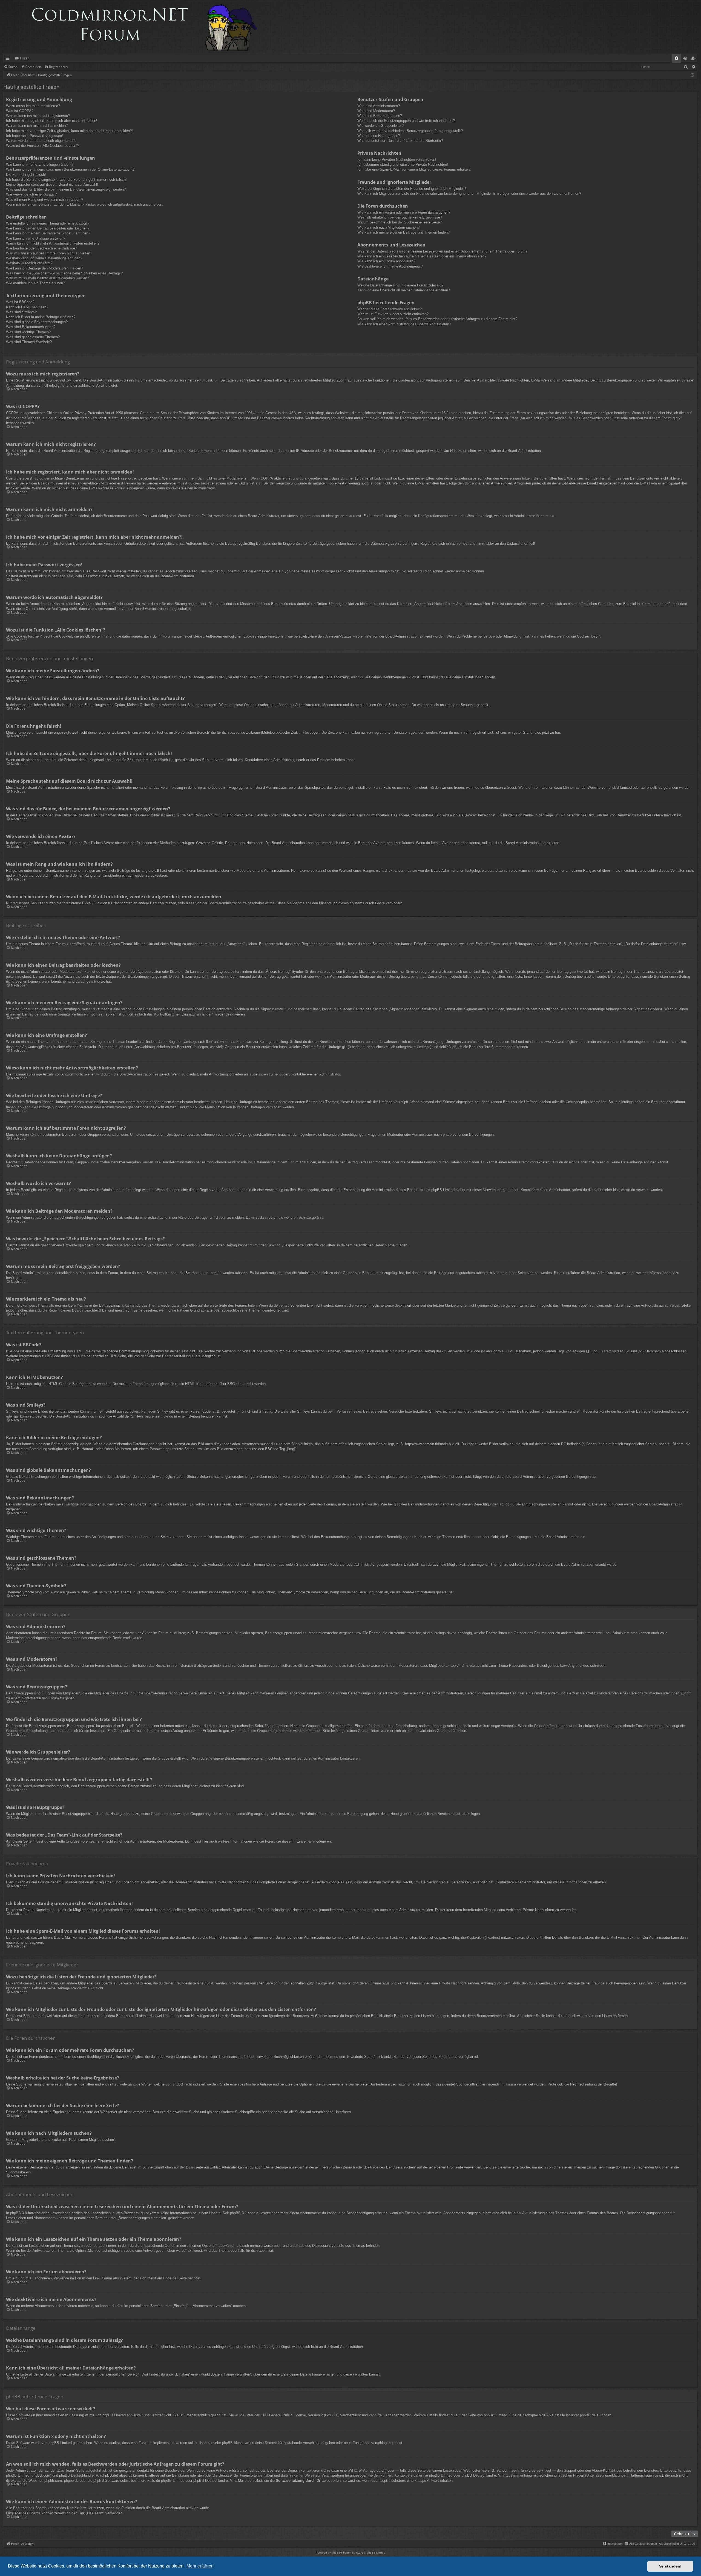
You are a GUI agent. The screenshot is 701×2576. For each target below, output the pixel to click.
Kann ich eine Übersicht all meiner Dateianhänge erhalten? (404, 290)
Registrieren (58, 67)
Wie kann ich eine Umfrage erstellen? (36, 238)
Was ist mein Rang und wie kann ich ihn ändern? (45, 200)
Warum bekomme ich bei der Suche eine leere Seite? (400, 222)
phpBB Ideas (232, 2443)
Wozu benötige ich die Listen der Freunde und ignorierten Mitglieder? (412, 189)
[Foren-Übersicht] (133, 27)
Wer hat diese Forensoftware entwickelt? (390, 309)
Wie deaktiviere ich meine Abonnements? (390, 266)
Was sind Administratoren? (379, 106)
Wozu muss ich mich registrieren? (33, 106)
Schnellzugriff (9, 59)
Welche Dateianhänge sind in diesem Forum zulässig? (400, 285)
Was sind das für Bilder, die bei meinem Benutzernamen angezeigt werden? (66, 189)
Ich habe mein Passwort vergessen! (35, 136)
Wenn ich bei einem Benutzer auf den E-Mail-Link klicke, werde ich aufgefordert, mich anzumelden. (85, 204)
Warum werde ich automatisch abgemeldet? (41, 141)
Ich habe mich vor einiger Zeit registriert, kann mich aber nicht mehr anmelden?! (69, 131)
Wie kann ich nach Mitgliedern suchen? (388, 227)
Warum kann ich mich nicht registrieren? (38, 116)
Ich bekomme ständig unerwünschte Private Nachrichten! (403, 164)
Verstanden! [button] (670, 2566)
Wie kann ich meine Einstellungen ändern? (40, 164)
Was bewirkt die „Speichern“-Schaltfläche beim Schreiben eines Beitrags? (64, 273)
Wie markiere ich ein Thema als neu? (35, 283)
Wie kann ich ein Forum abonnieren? (386, 261)
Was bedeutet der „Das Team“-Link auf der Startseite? (400, 141)
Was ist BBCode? (20, 302)
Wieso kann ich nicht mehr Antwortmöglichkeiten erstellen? (53, 243)
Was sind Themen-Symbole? (29, 342)
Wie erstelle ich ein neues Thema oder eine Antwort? (48, 223)
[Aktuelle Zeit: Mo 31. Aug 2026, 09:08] (692, 75)
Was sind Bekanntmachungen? (31, 327)
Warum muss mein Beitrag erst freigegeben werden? (48, 278)
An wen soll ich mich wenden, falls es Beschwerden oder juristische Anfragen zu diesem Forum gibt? (437, 319)
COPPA (267, 478)
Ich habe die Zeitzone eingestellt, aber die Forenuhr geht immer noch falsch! (66, 180)
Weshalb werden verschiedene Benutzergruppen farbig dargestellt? (410, 131)
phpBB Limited (620, 788)
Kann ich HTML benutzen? (27, 307)
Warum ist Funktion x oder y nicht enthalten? (393, 314)
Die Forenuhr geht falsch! (26, 175)
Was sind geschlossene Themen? (33, 337)
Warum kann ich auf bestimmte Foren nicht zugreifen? (49, 253)
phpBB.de (655, 788)
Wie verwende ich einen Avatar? (31, 194)
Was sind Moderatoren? (376, 111)
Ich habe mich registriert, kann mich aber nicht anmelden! (52, 121)
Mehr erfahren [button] (200, 2566)
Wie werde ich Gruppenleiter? (380, 126)
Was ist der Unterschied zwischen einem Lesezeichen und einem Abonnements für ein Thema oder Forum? (442, 251)
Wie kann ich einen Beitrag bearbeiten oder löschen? (48, 228)
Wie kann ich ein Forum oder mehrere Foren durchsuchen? (404, 212)
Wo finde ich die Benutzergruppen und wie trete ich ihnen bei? (406, 121)
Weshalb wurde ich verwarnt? (29, 263)
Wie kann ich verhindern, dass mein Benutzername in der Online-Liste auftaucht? (70, 169)
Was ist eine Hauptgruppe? (379, 136)
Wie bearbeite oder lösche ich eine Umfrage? (41, 248)
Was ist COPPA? (20, 111)
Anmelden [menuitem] (686, 59)
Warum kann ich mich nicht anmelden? (37, 126)
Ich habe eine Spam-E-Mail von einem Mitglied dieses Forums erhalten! (414, 169)
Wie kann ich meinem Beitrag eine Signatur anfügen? (48, 233)
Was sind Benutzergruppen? (380, 116)
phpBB (336, 2553)
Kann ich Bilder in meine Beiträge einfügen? (41, 317)
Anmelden (33, 67)
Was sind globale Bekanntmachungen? (37, 322)
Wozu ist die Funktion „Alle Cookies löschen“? (43, 146)
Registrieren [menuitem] (695, 59)
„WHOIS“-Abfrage (362, 2470)
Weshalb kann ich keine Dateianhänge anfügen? (44, 258)
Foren (25, 58)
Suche (13, 67)
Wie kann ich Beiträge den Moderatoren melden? (44, 268)
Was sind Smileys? (21, 312)
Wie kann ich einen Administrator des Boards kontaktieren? (404, 324)
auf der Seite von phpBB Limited (481, 2415)
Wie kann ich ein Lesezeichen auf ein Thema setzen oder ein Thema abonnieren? (422, 256)
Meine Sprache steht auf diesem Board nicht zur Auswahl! (52, 184)
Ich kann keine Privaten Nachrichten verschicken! (397, 160)
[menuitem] (676, 58)
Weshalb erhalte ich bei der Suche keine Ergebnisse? (400, 217)
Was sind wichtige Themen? (28, 332)
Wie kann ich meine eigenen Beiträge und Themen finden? (403, 232)
